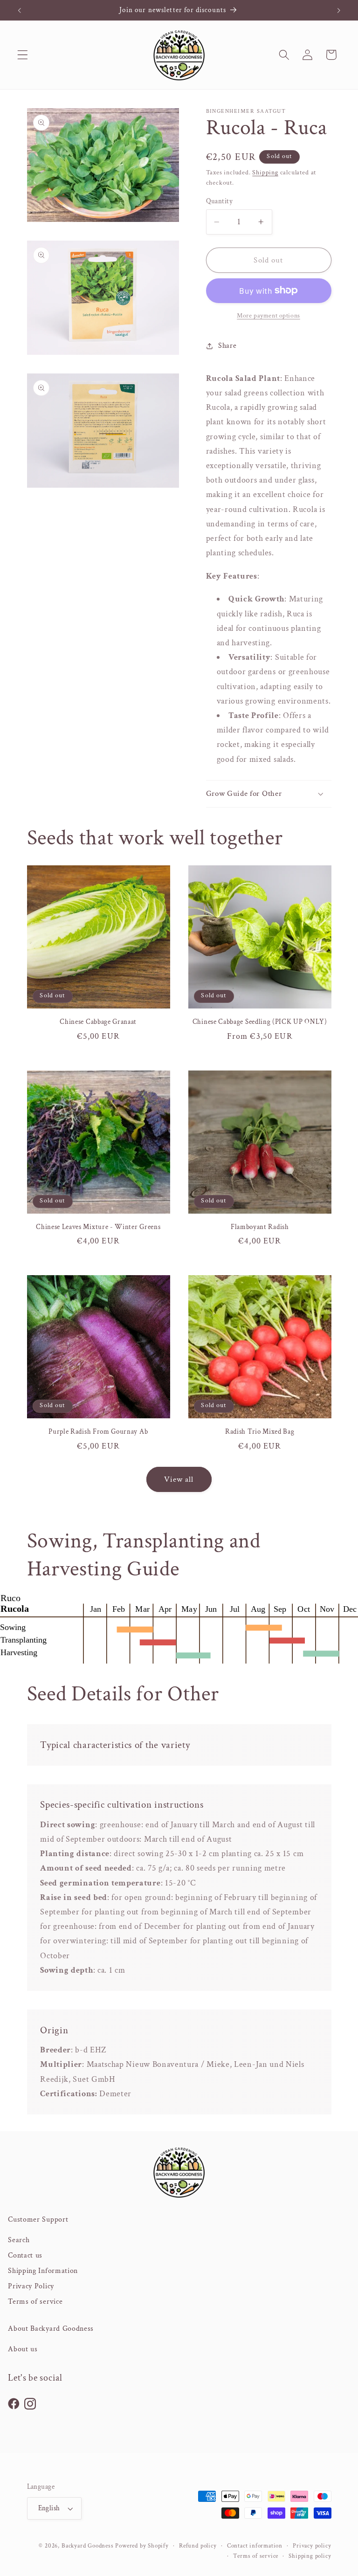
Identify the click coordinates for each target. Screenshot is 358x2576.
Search (19, 2240)
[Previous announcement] (20, 10)
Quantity (220, 201)
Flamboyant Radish (260, 1227)
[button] (23, 55)
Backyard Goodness (88, 2546)
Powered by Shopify (142, 2546)
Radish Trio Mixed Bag (260, 1432)
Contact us (25, 2255)
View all (179, 1479)
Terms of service (35, 2302)
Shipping (265, 173)
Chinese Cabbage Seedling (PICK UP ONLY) (260, 1022)
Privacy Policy (31, 2286)
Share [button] (227, 346)
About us (23, 2349)
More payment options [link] (268, 316)
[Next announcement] (338, 10)
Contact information (255, 2546)
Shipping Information (43, 2271)
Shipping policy (310, 2556)
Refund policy (198, 2546)
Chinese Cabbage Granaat (98, 1022)
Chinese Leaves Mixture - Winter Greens (98, 1227)
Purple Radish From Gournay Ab (98, 1432)
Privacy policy (312, 2546)
